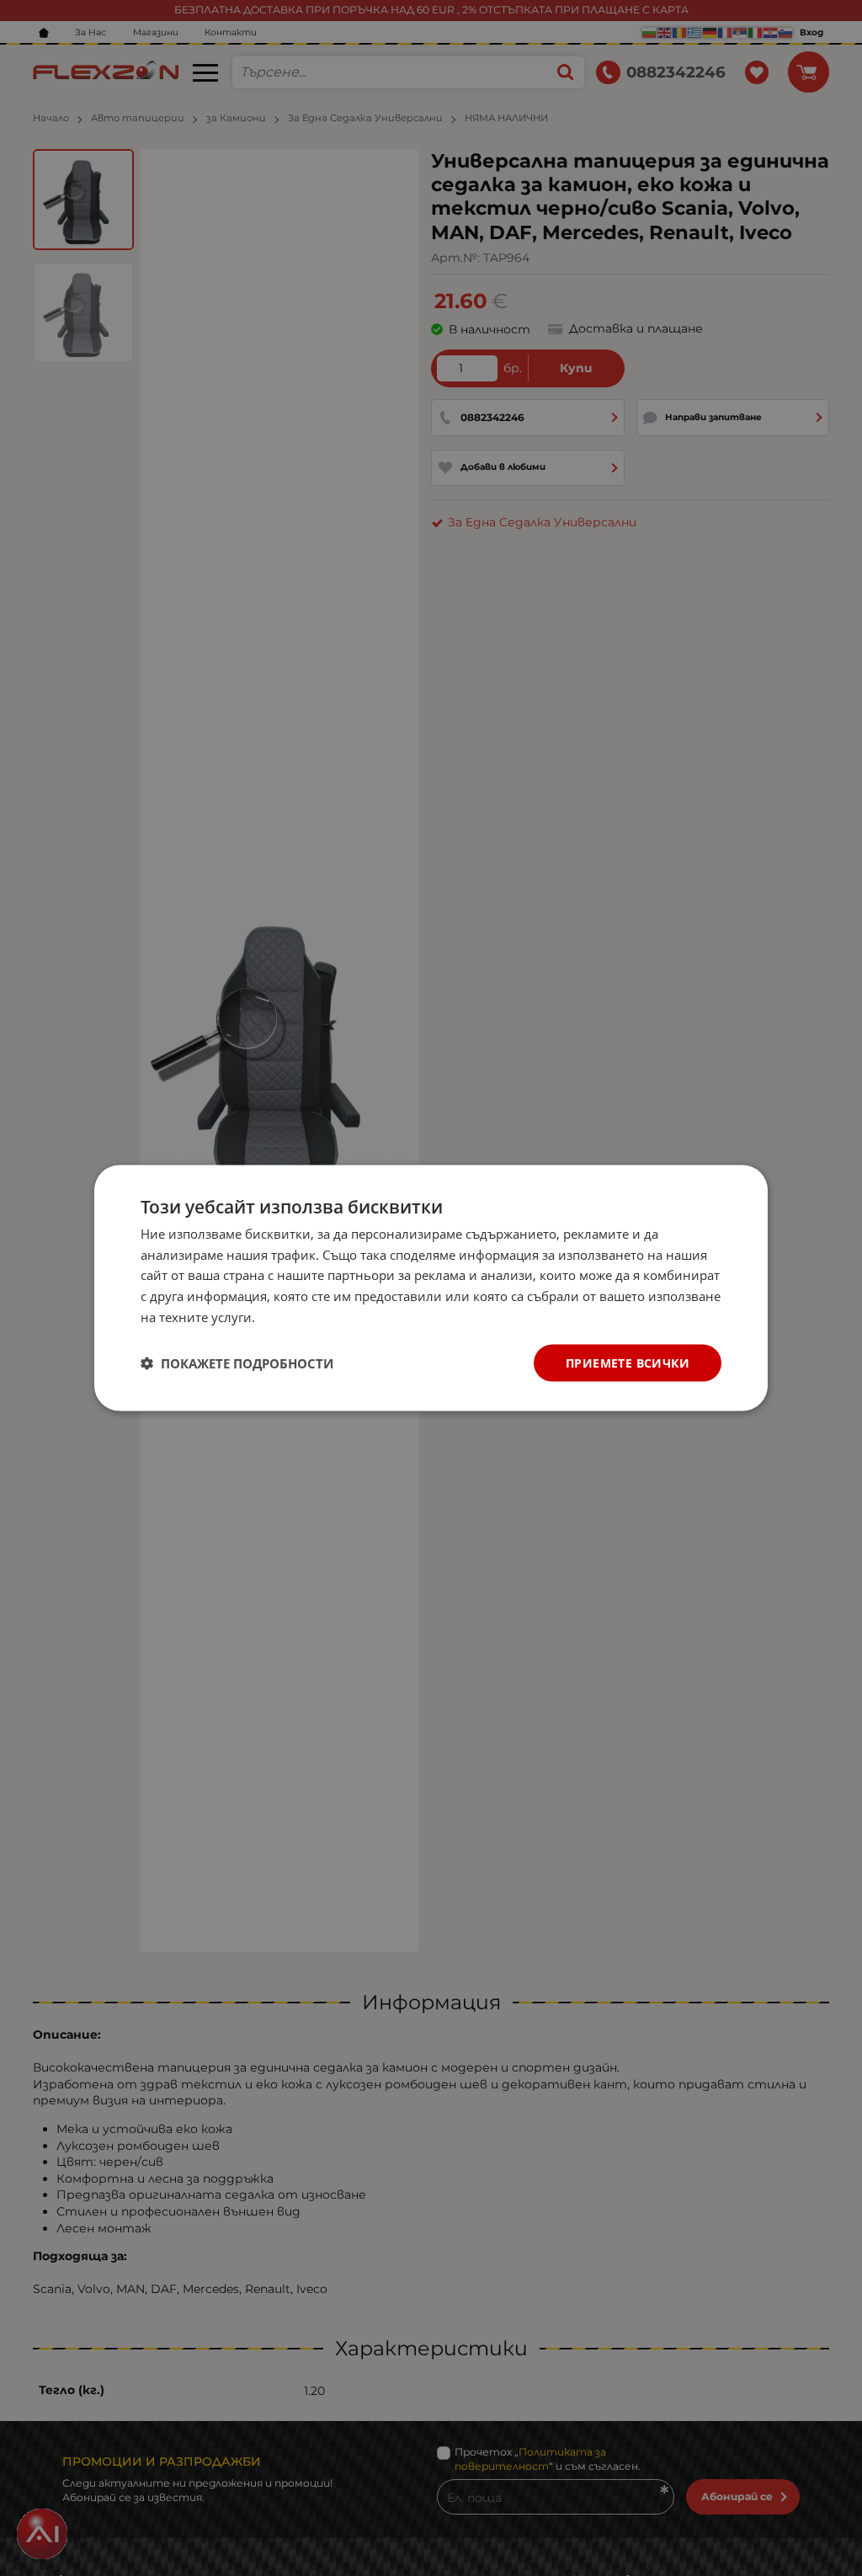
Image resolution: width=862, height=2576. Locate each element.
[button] (237, 1363)
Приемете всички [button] (628, 1362)
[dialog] (431, 1288)
